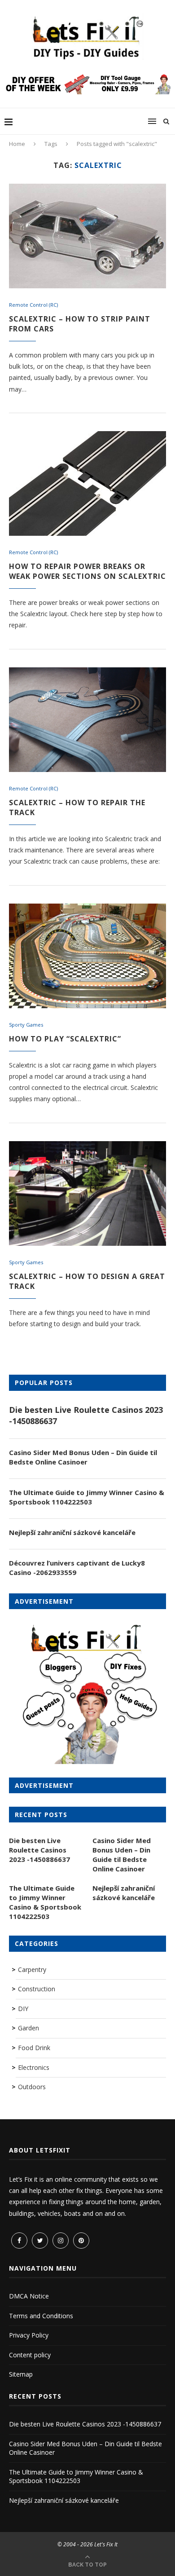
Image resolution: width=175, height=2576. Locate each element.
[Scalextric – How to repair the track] (87, 720)
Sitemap (21, 2374)
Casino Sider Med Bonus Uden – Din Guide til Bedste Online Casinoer (83, 1457)
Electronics (34, 2067)
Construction (37, 1989)
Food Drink (34, 2048)
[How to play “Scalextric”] (87, 956)
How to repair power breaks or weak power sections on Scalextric (87, 571)
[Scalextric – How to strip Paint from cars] (87, 236)
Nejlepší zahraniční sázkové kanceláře (72, 1532)
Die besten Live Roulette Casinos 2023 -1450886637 (86, 1415)
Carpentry (32, 1969)
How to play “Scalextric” (65, 1039)
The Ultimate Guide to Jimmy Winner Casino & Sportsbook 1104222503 (87, 1497)
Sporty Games (26, 1025)
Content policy (30, 2355)
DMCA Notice (29, 2296)
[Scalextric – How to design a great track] (87, 1193)
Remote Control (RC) (33, 305)
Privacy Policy (29, 2335)
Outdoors (32, 2087)
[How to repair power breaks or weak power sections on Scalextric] (87, 483)
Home (17, 144)
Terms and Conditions (41, 2316)
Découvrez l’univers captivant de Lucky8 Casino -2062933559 (77, 1568)
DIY (23, 2009)
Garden (28, 2028)
